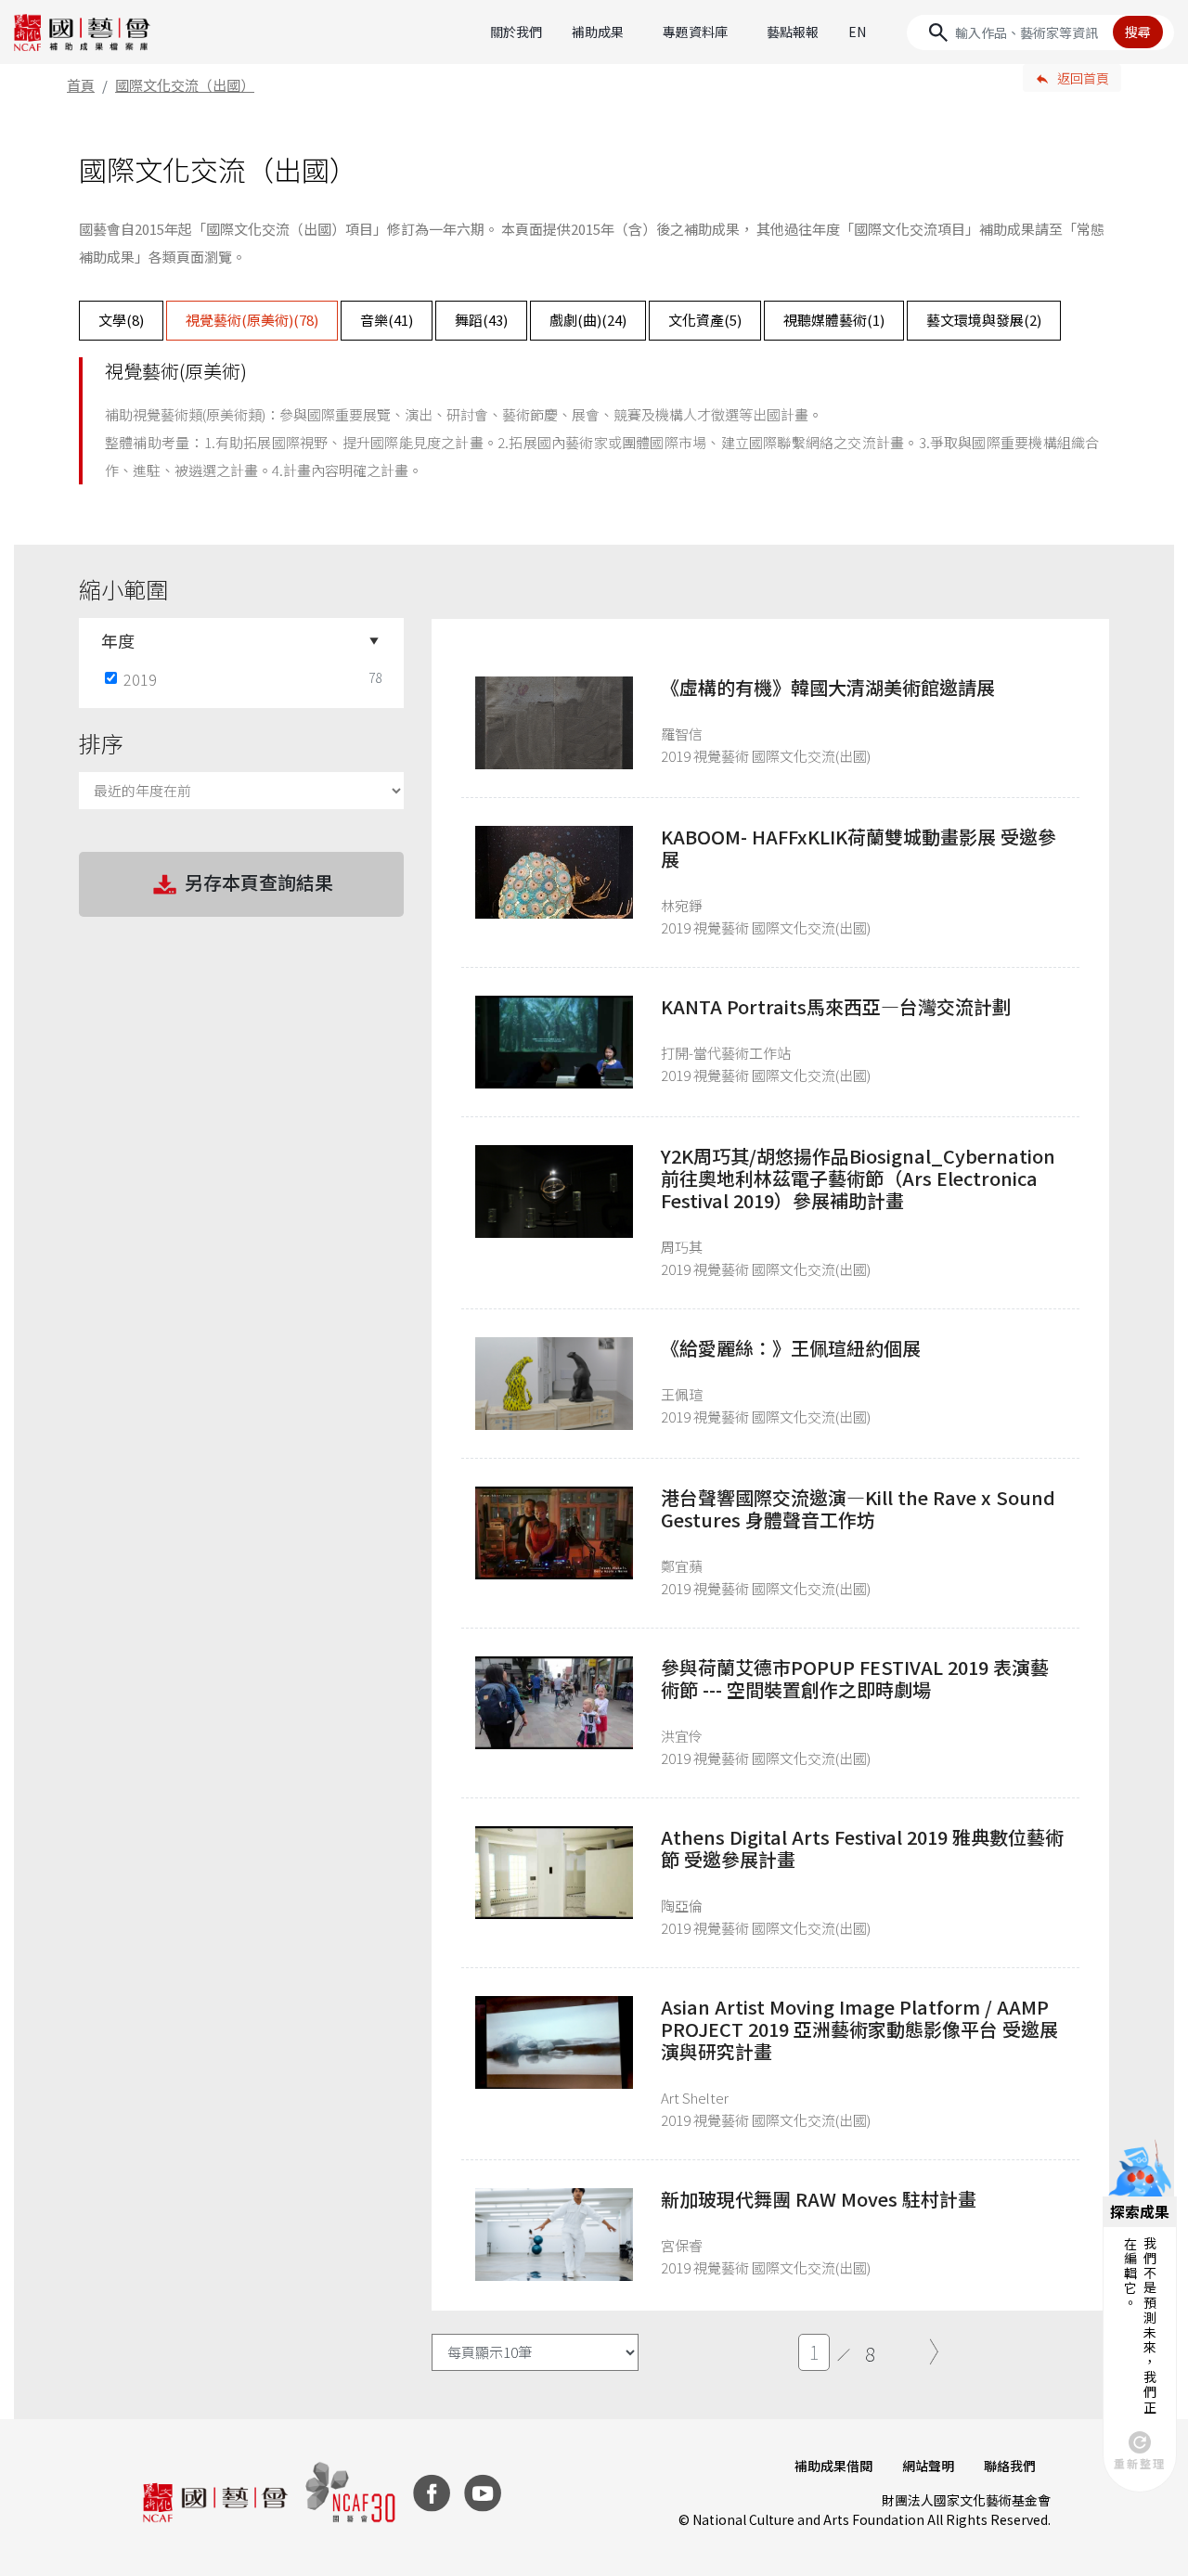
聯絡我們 (1010, 2466)
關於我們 (516, 32)
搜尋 (1138, 32)
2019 (140, 679)
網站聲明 (928, 2466)
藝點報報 (793, 32)
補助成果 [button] (598, 32)
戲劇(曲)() (588, 320)
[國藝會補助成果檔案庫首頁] (83, 32)
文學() (121, 320)
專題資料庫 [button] (695, 32)
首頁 (81, 85)
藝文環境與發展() (984, 320)
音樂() (387, 320)
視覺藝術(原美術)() (252, 320)
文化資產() (705, 320)
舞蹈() (481, 320)
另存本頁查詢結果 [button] (259, 882)
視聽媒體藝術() (834, 320)
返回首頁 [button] (1083, 78)
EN (857, 32)
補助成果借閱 (833, 2466)
